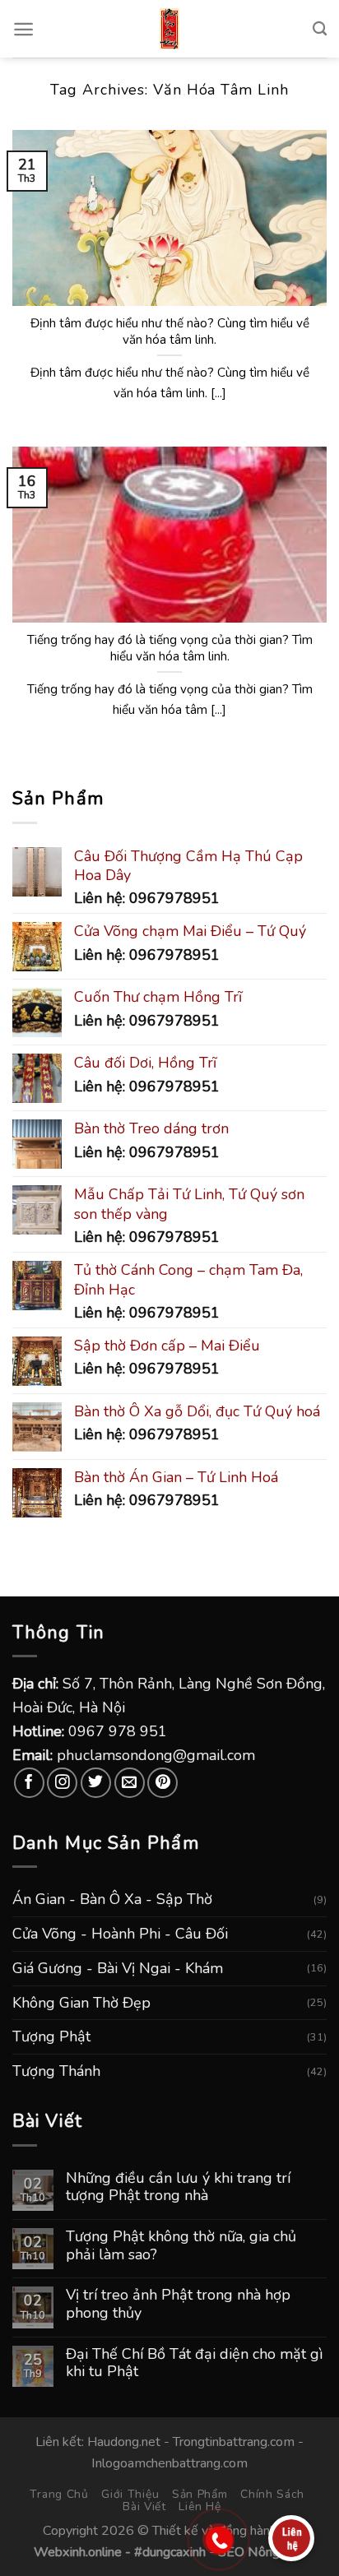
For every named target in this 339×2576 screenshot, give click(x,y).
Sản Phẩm (200, 2494)
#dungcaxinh (170, 2552)
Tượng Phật (51, 2036)
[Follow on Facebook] (29, 1783)
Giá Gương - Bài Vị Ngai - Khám (118, 1968)
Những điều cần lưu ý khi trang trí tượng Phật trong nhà (178, 2187)
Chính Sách (272, 2494)
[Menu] (23, 29)
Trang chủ (59, 2494)
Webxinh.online (78, 2552)
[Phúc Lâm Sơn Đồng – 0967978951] (169, 29)
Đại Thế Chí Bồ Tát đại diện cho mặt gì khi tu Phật (194, 2363)
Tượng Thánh (56, 2071)
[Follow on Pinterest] (163, 1783)
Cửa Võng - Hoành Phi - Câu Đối (120, 1934)
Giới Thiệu (130, 2494)
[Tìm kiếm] (320, 29)
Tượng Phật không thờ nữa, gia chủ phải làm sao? (181, 2246)
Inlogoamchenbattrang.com (169, 2463)
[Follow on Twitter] (96, 1783)
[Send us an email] (130, 1783)
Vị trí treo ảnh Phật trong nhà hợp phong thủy (178, 2304)
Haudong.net (124, 2442)
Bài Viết (144, 2507)
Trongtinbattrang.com (234, 2442)
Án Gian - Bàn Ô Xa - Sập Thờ (112, 1899)
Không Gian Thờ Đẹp (81, 2003)
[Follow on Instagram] (62, 1783)
